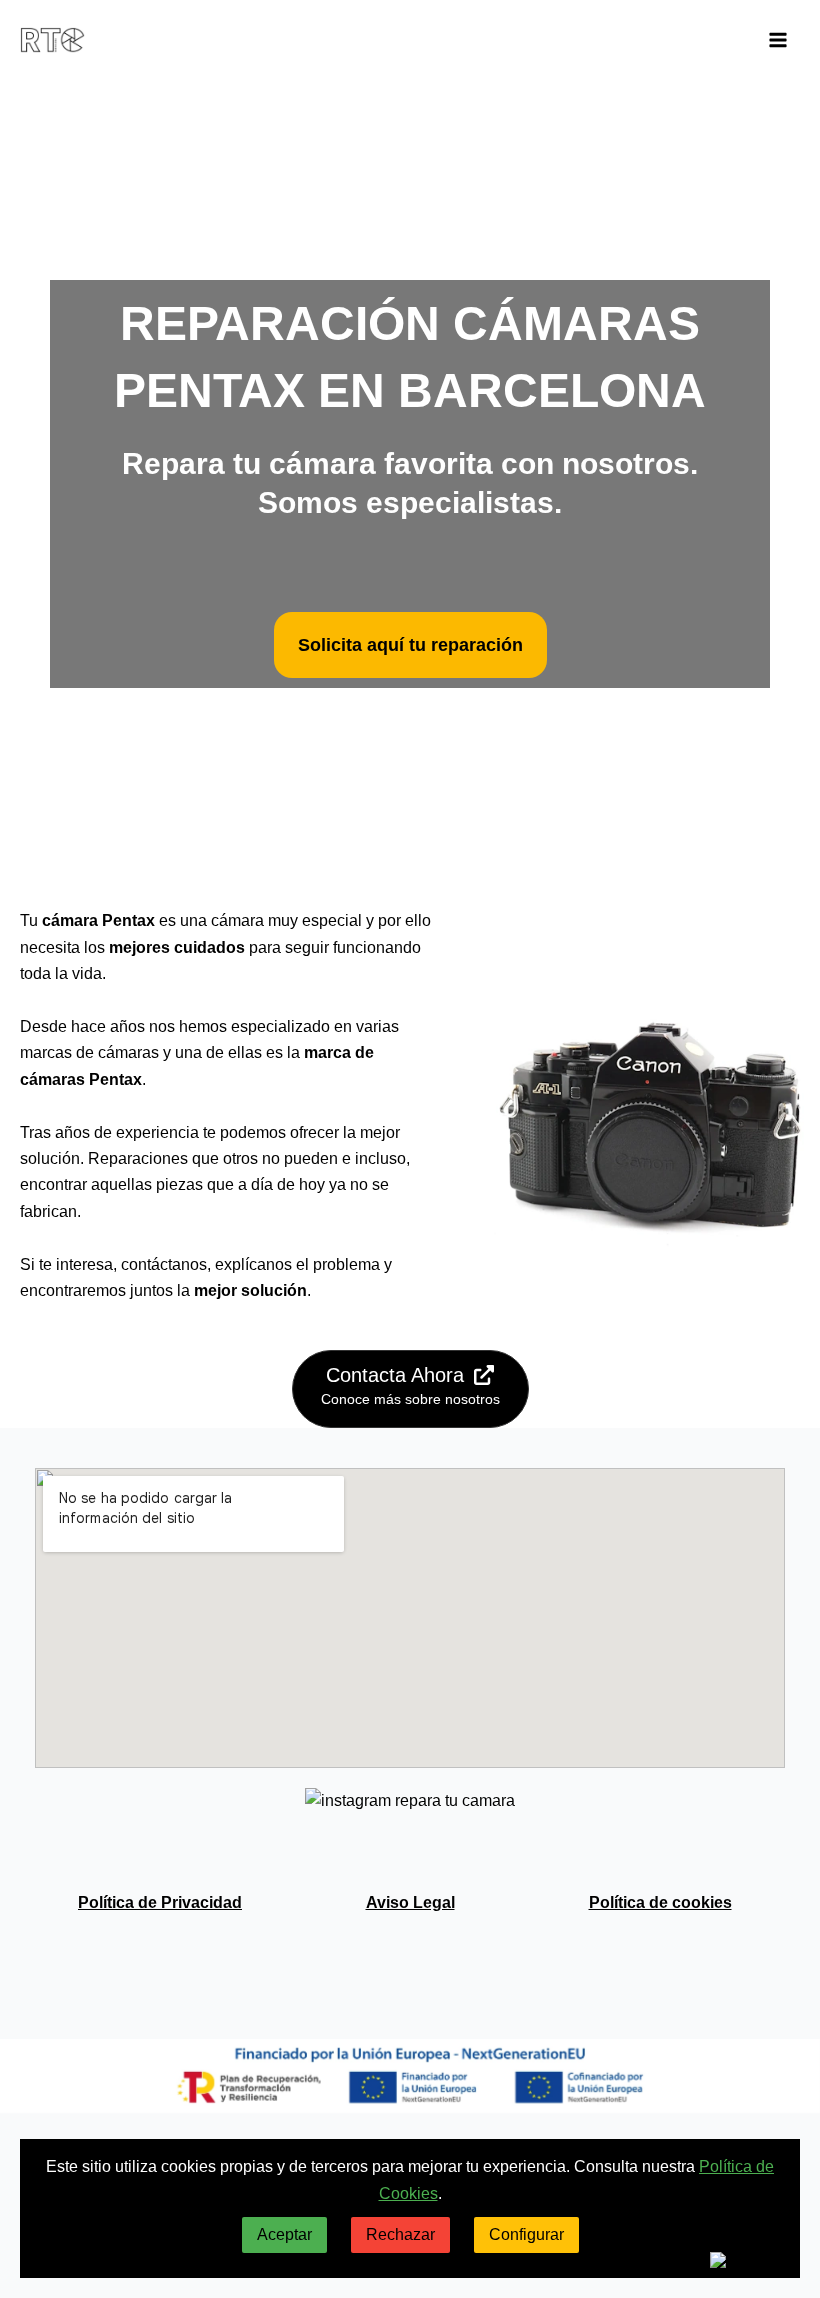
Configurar (526, 2234)
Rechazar (400, 2234)
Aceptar (284, 2234)
